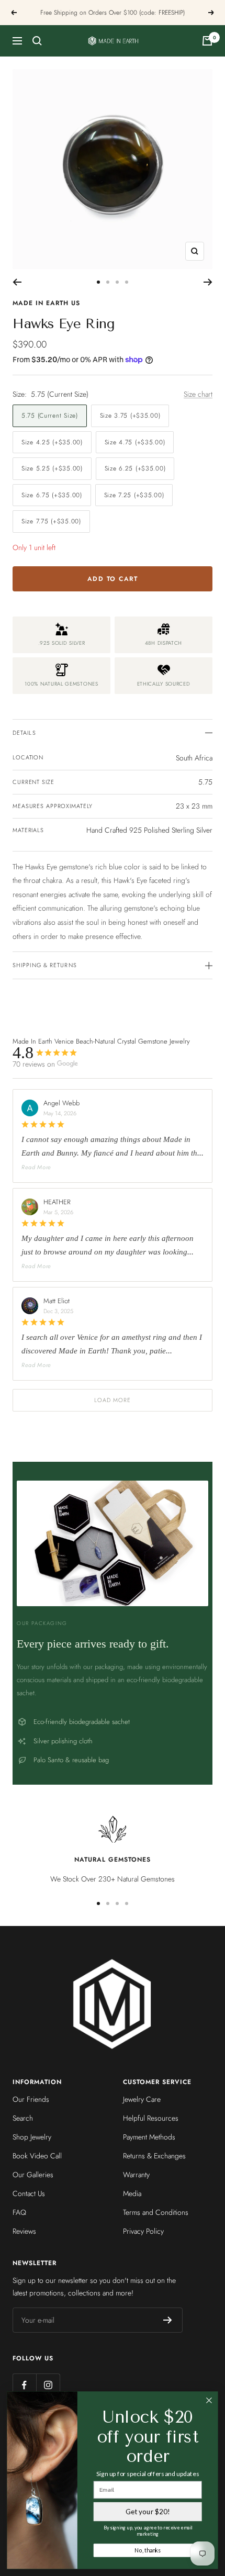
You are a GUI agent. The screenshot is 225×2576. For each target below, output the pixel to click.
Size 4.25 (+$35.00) (52, 442)
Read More (36, 1167)
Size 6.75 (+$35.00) (52, 495)
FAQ (19, 2212)
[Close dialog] (209, 2401)
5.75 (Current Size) (50, 416)
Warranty (136, 2175)
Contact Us (29, 2193)
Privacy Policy (143, 2231)
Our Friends (31, 2099)
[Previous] (17, 282)
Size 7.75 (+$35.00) (51, 521)
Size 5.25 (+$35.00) (52, 468)
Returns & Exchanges (154, 2156)
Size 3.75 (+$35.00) (130, 416)
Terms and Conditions (156, 2212)
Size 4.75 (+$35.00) (135, 442)
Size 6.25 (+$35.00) (135, 468)
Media (132, 2193)
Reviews (24, 2231)
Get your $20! (148, 2512)
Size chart (198, 394)
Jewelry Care (142, 2099)
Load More (113, 1400)
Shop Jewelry (32, 2137)
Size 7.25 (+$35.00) (134, 495)
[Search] (37, 41)
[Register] (168, 2320)
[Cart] (207, 41)
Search (23, 2118)
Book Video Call (37, 2156)
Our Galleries (33, 2175)
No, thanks (148, 2550)
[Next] (208, 282)
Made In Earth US (46, 303)
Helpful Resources (151, 2118)
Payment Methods (149, 2137)
